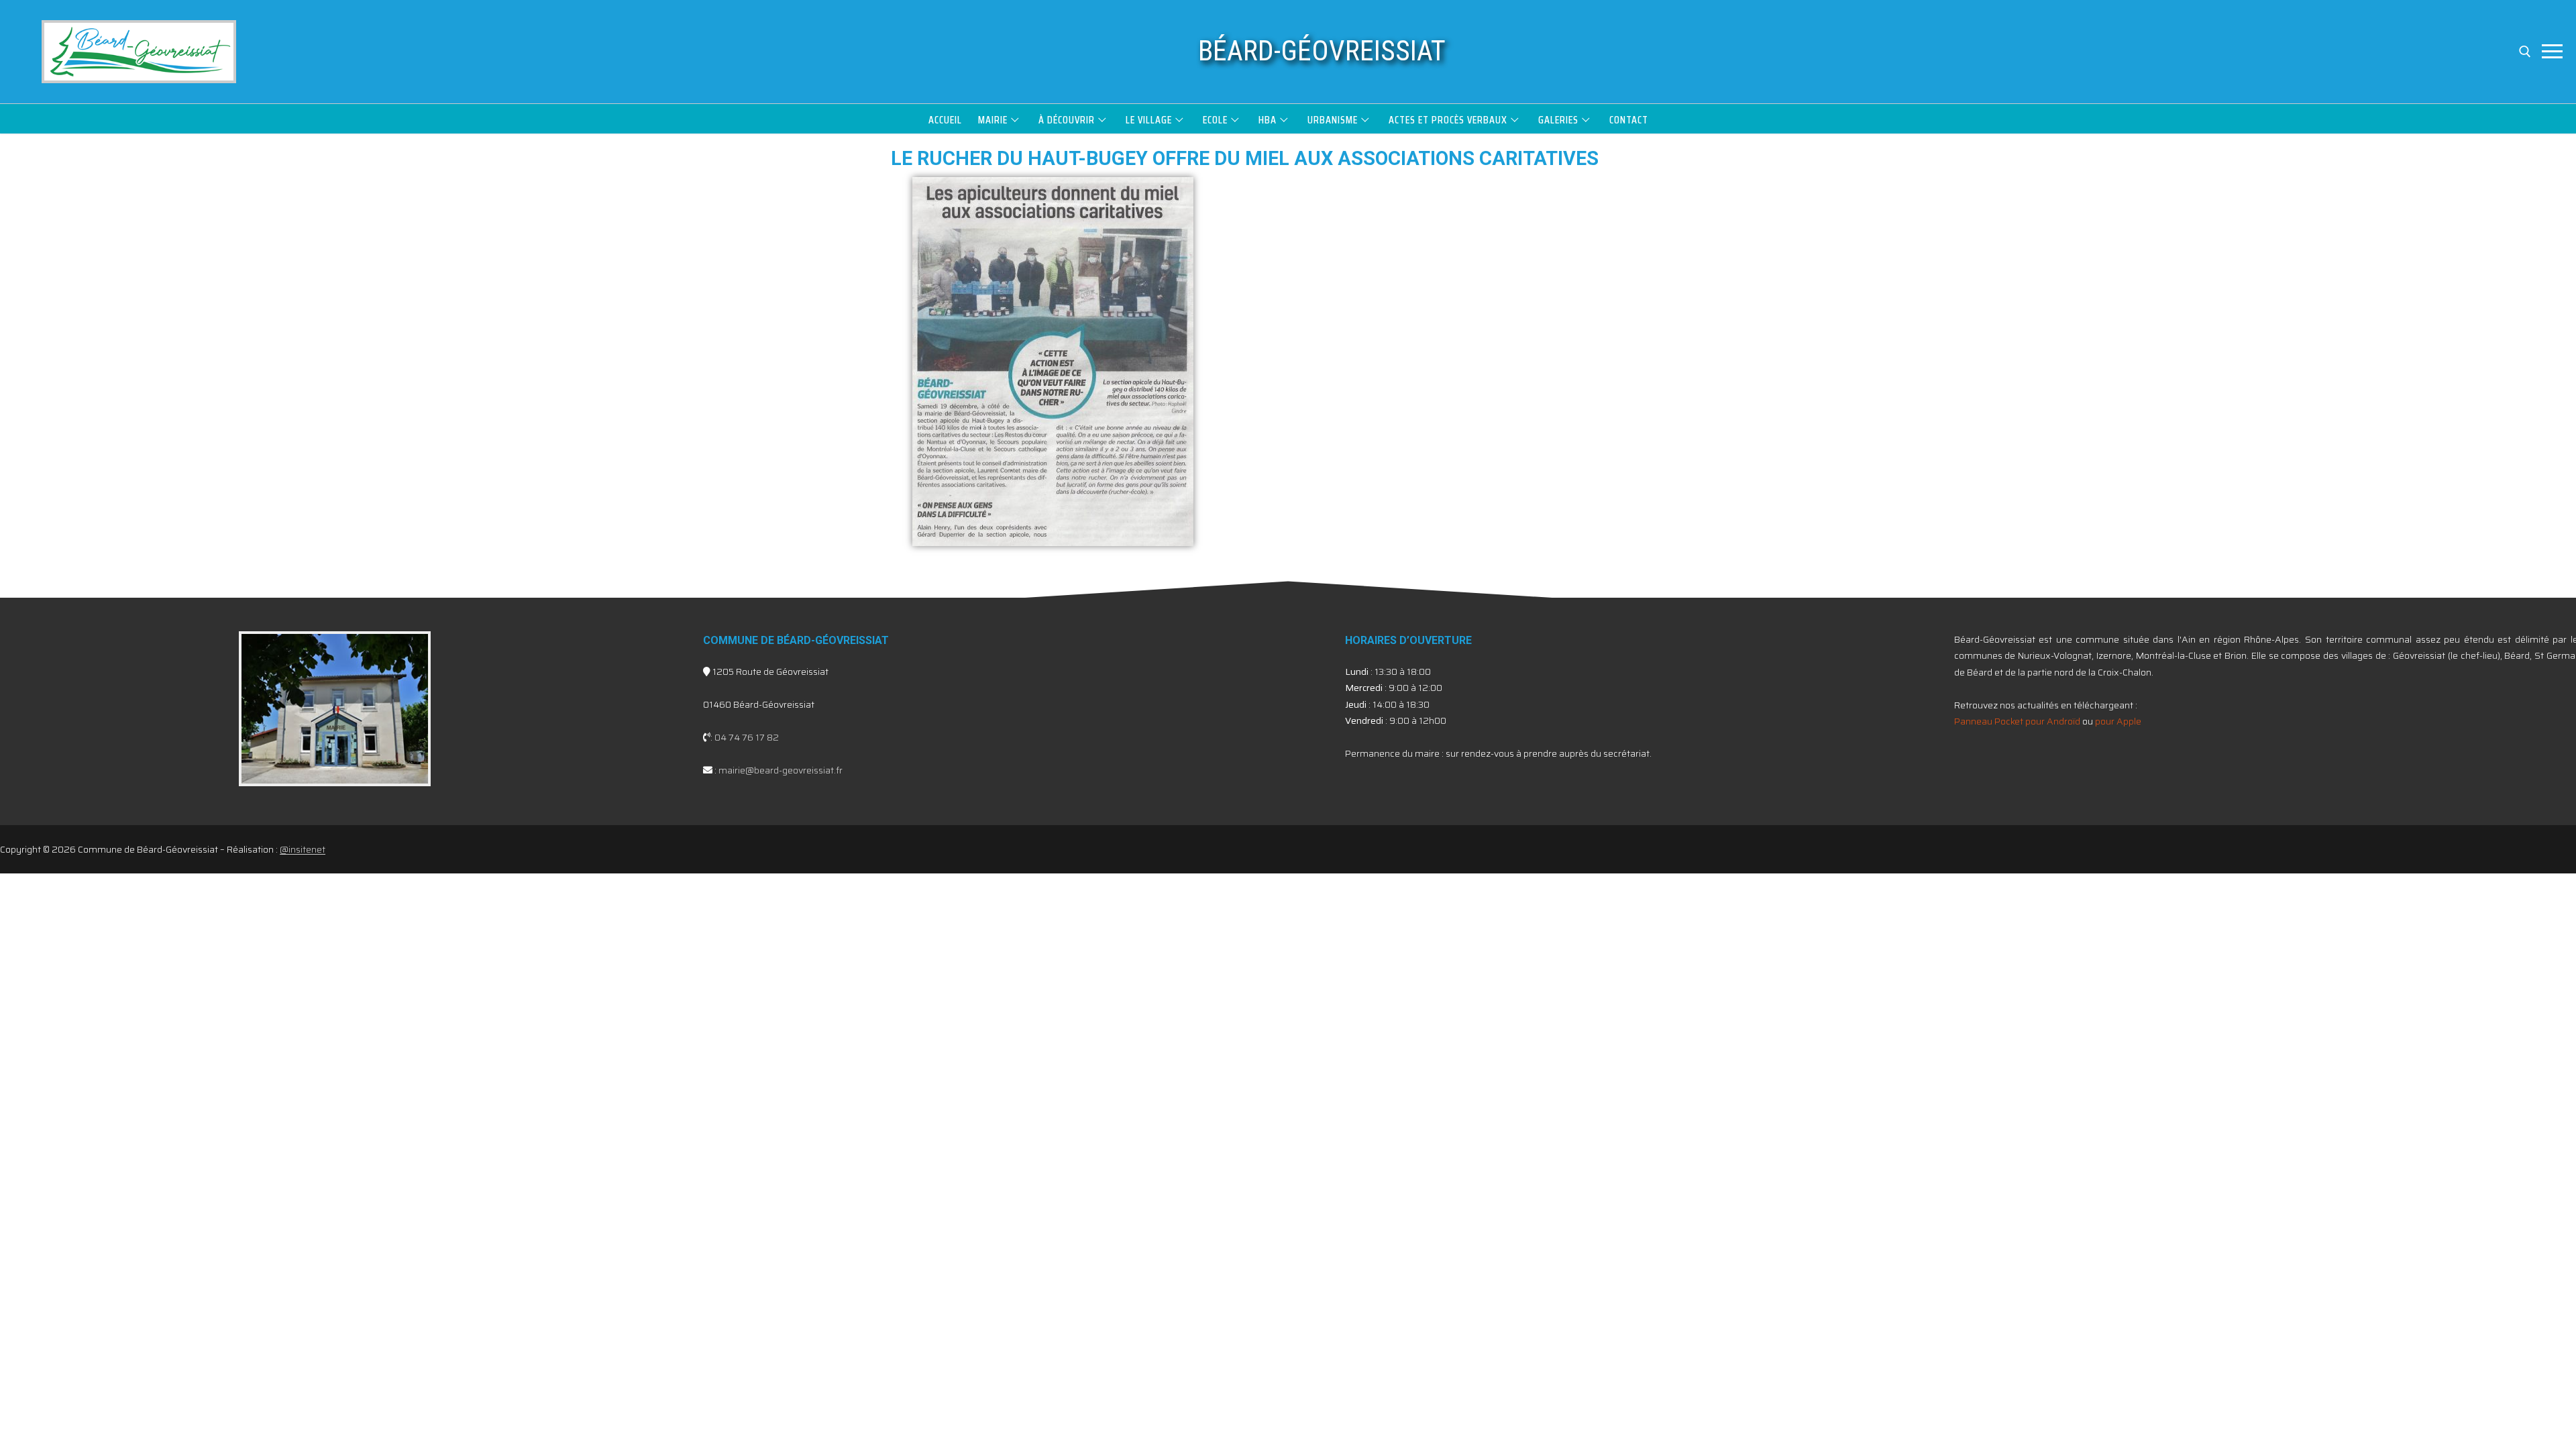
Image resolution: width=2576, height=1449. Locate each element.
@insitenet (303, 849)
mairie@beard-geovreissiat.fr (781, 770)
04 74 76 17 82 (747, 737)
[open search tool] (2525, 52)
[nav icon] (2552, 52)
